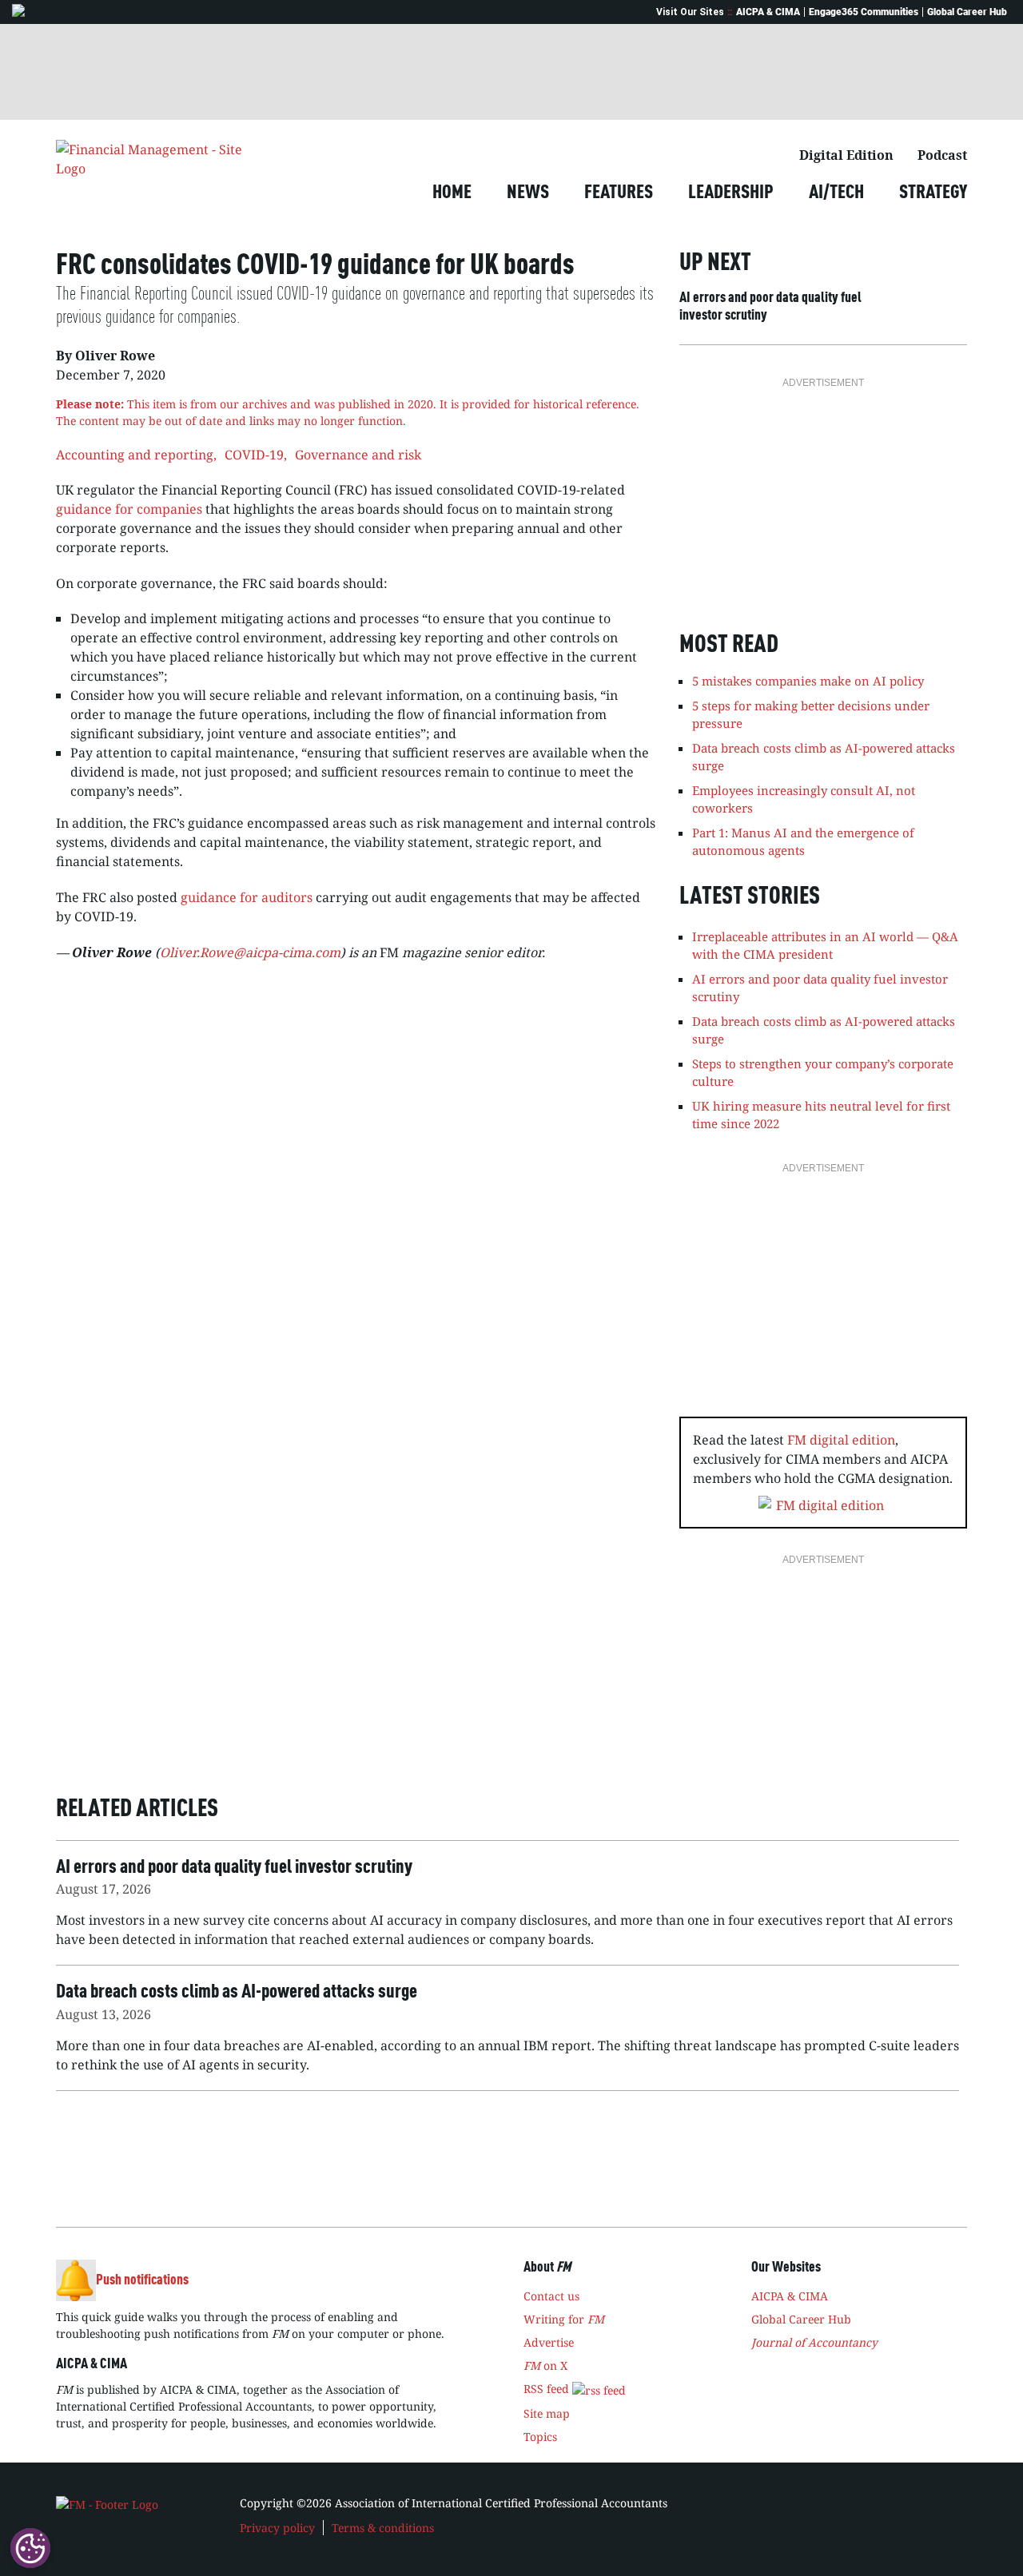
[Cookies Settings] (30, 2548)
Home (452, 193)
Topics (540, 2437)
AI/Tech (836, 193)
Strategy (933, 193)
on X (545, 2365)
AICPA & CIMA (768, 12)
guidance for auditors (247, 897)
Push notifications (142, 2280)
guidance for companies (129, 509)
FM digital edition (841, 1440)
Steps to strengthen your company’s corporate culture (823, 1073)
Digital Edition (846, 155)
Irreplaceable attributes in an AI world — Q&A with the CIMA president (825, 946)
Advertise (549, 2342)
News (528, 193)
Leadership (731, 193)
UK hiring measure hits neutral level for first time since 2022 (821, 1115)
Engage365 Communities (864, 12)
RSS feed (548, 2389)
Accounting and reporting (135, 455)
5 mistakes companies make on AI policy (808, 681)
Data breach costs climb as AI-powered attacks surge (824, 1030)
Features (619, 193)
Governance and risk (358, 455)
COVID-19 (254, 455)
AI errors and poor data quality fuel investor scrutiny (770, 307)
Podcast (942, 155)
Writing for (564, 2319)
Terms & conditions (383, 2528)
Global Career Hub (967, 12)
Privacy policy (277, 2528)
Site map (547, 2413)
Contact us (551, 2296)
